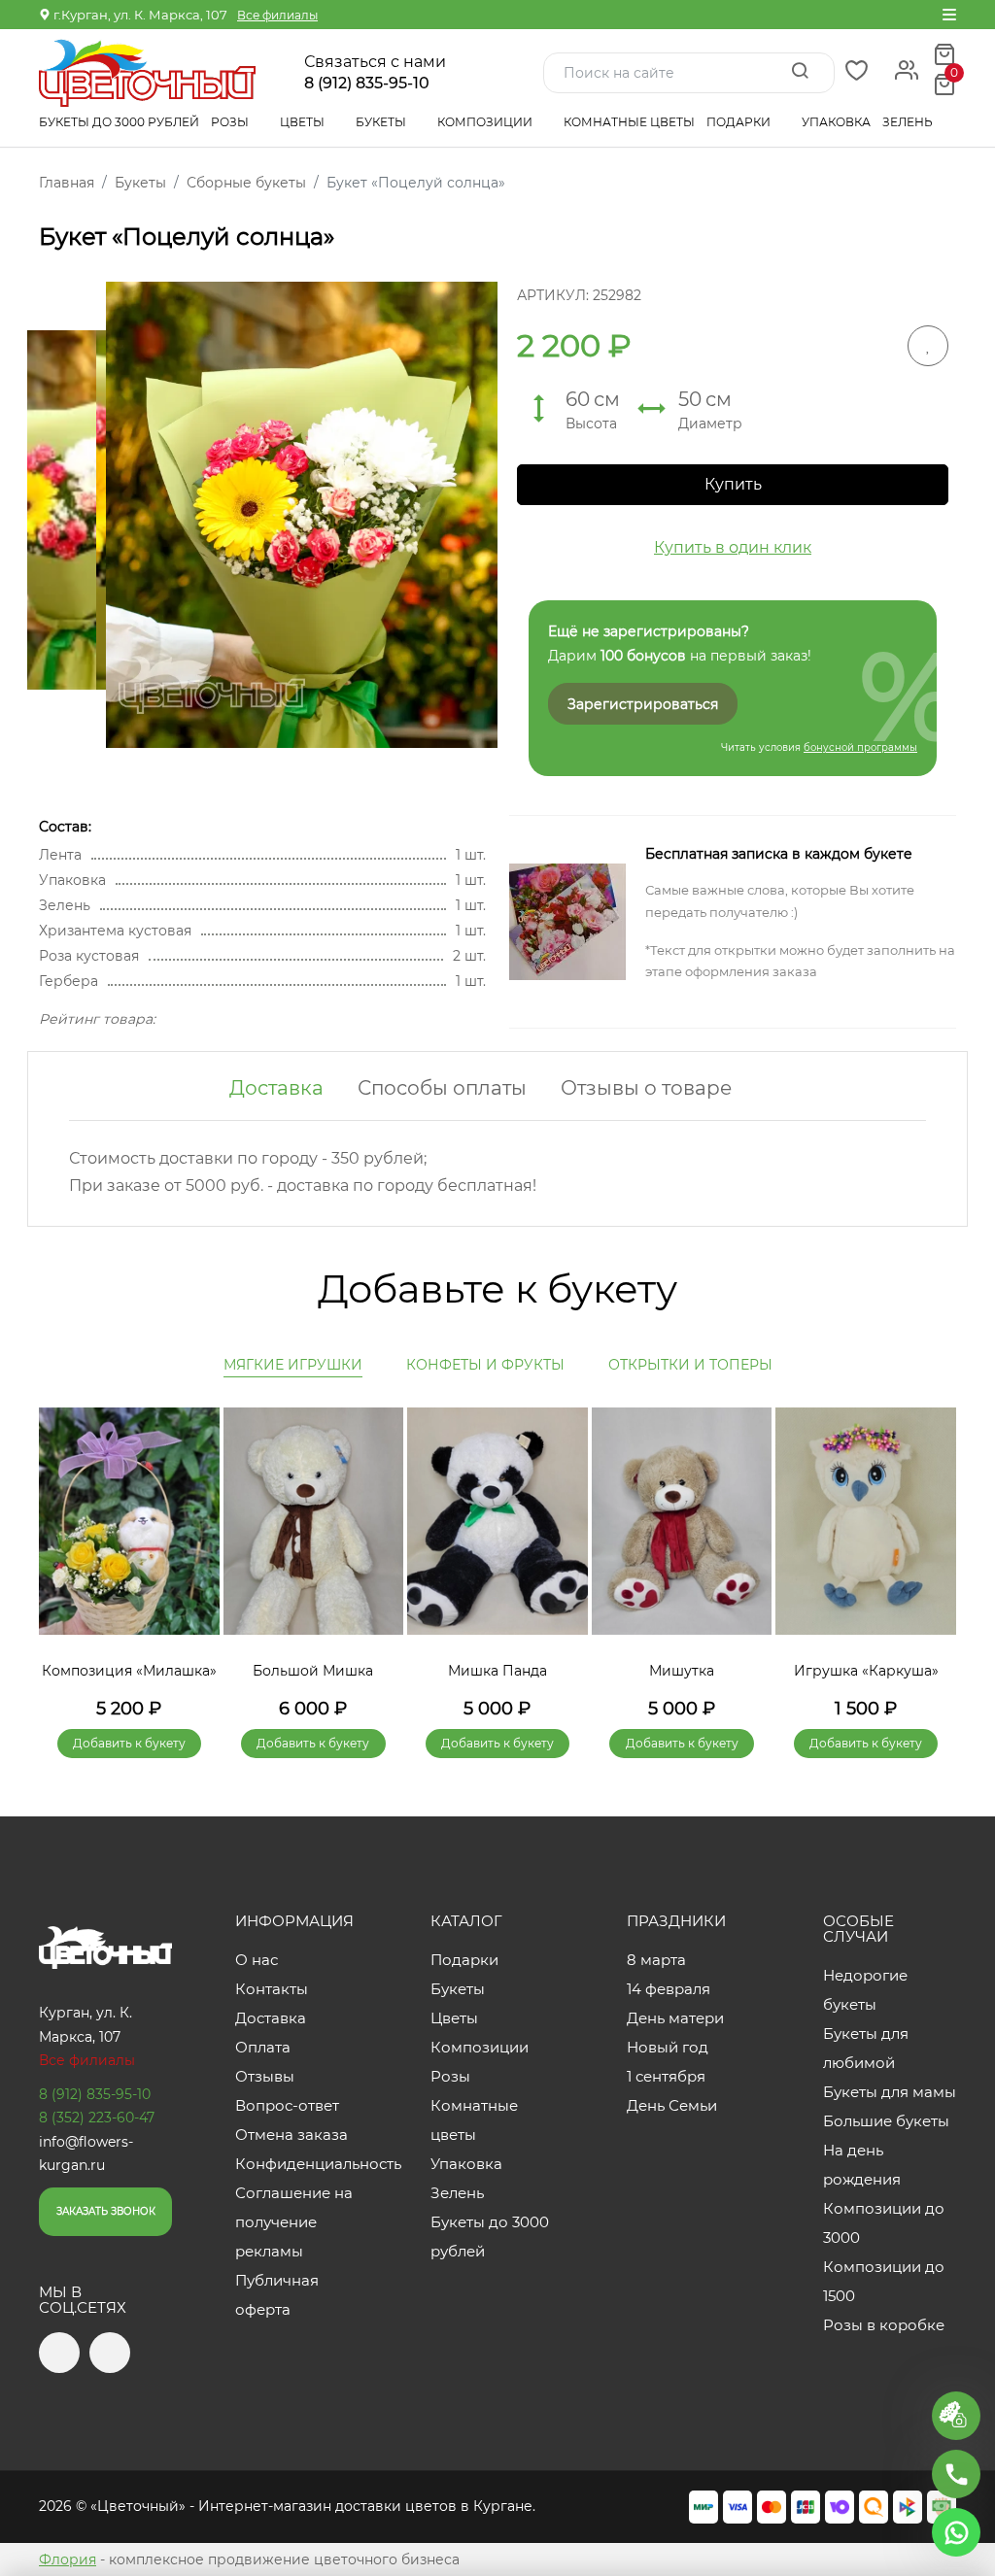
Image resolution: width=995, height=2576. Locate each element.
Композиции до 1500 (884, 2281)
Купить (733, 484)
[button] (932, 1554)
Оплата (263, 2047)
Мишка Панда (497, 1671)
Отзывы (265, 2076)
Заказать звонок (106, 2211)
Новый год (668, 2047)
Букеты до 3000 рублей (119, 122)
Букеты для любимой (866, 2048)
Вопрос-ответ (287, 2105)
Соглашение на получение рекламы (294, 2222)
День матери (675, 2018)
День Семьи (672, 2105)
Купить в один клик (733, 547)
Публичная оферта (277, 2295)
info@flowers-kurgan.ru (86, 2154)
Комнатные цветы (629, 122)
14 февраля (669, 1989)
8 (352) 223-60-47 (97, 2118)
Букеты (382, 122)
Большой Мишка (313, 1671)
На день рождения (862, 2165)
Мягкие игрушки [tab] (293, 1365)
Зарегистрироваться (643, 704)
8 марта (656, 1960)
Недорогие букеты (865, 1990)
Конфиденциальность (302, 2164)
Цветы (304, 122)
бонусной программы (860, 747)
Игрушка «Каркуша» (866, 1671)
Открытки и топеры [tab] (690, 1365)
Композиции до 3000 (884, 2223)
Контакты (272, 1989)
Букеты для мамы (890, 2092)
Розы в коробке (884, 2325)
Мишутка (682, 1671)
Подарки (740, 122)
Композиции (486, 122)
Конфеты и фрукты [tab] (485, 1365)
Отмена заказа (292, 2135)
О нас (257, 1960)
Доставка (276, 1088)
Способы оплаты (442, 1088)
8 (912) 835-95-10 (367, 84)
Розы (231, 122)
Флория (68, 2559)
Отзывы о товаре (646, 1088)
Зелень (908, 122)
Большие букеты (886, 2121)
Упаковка (836, 122)
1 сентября (666, 2076)
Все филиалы (277, 15)
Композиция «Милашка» (129, 1671)
